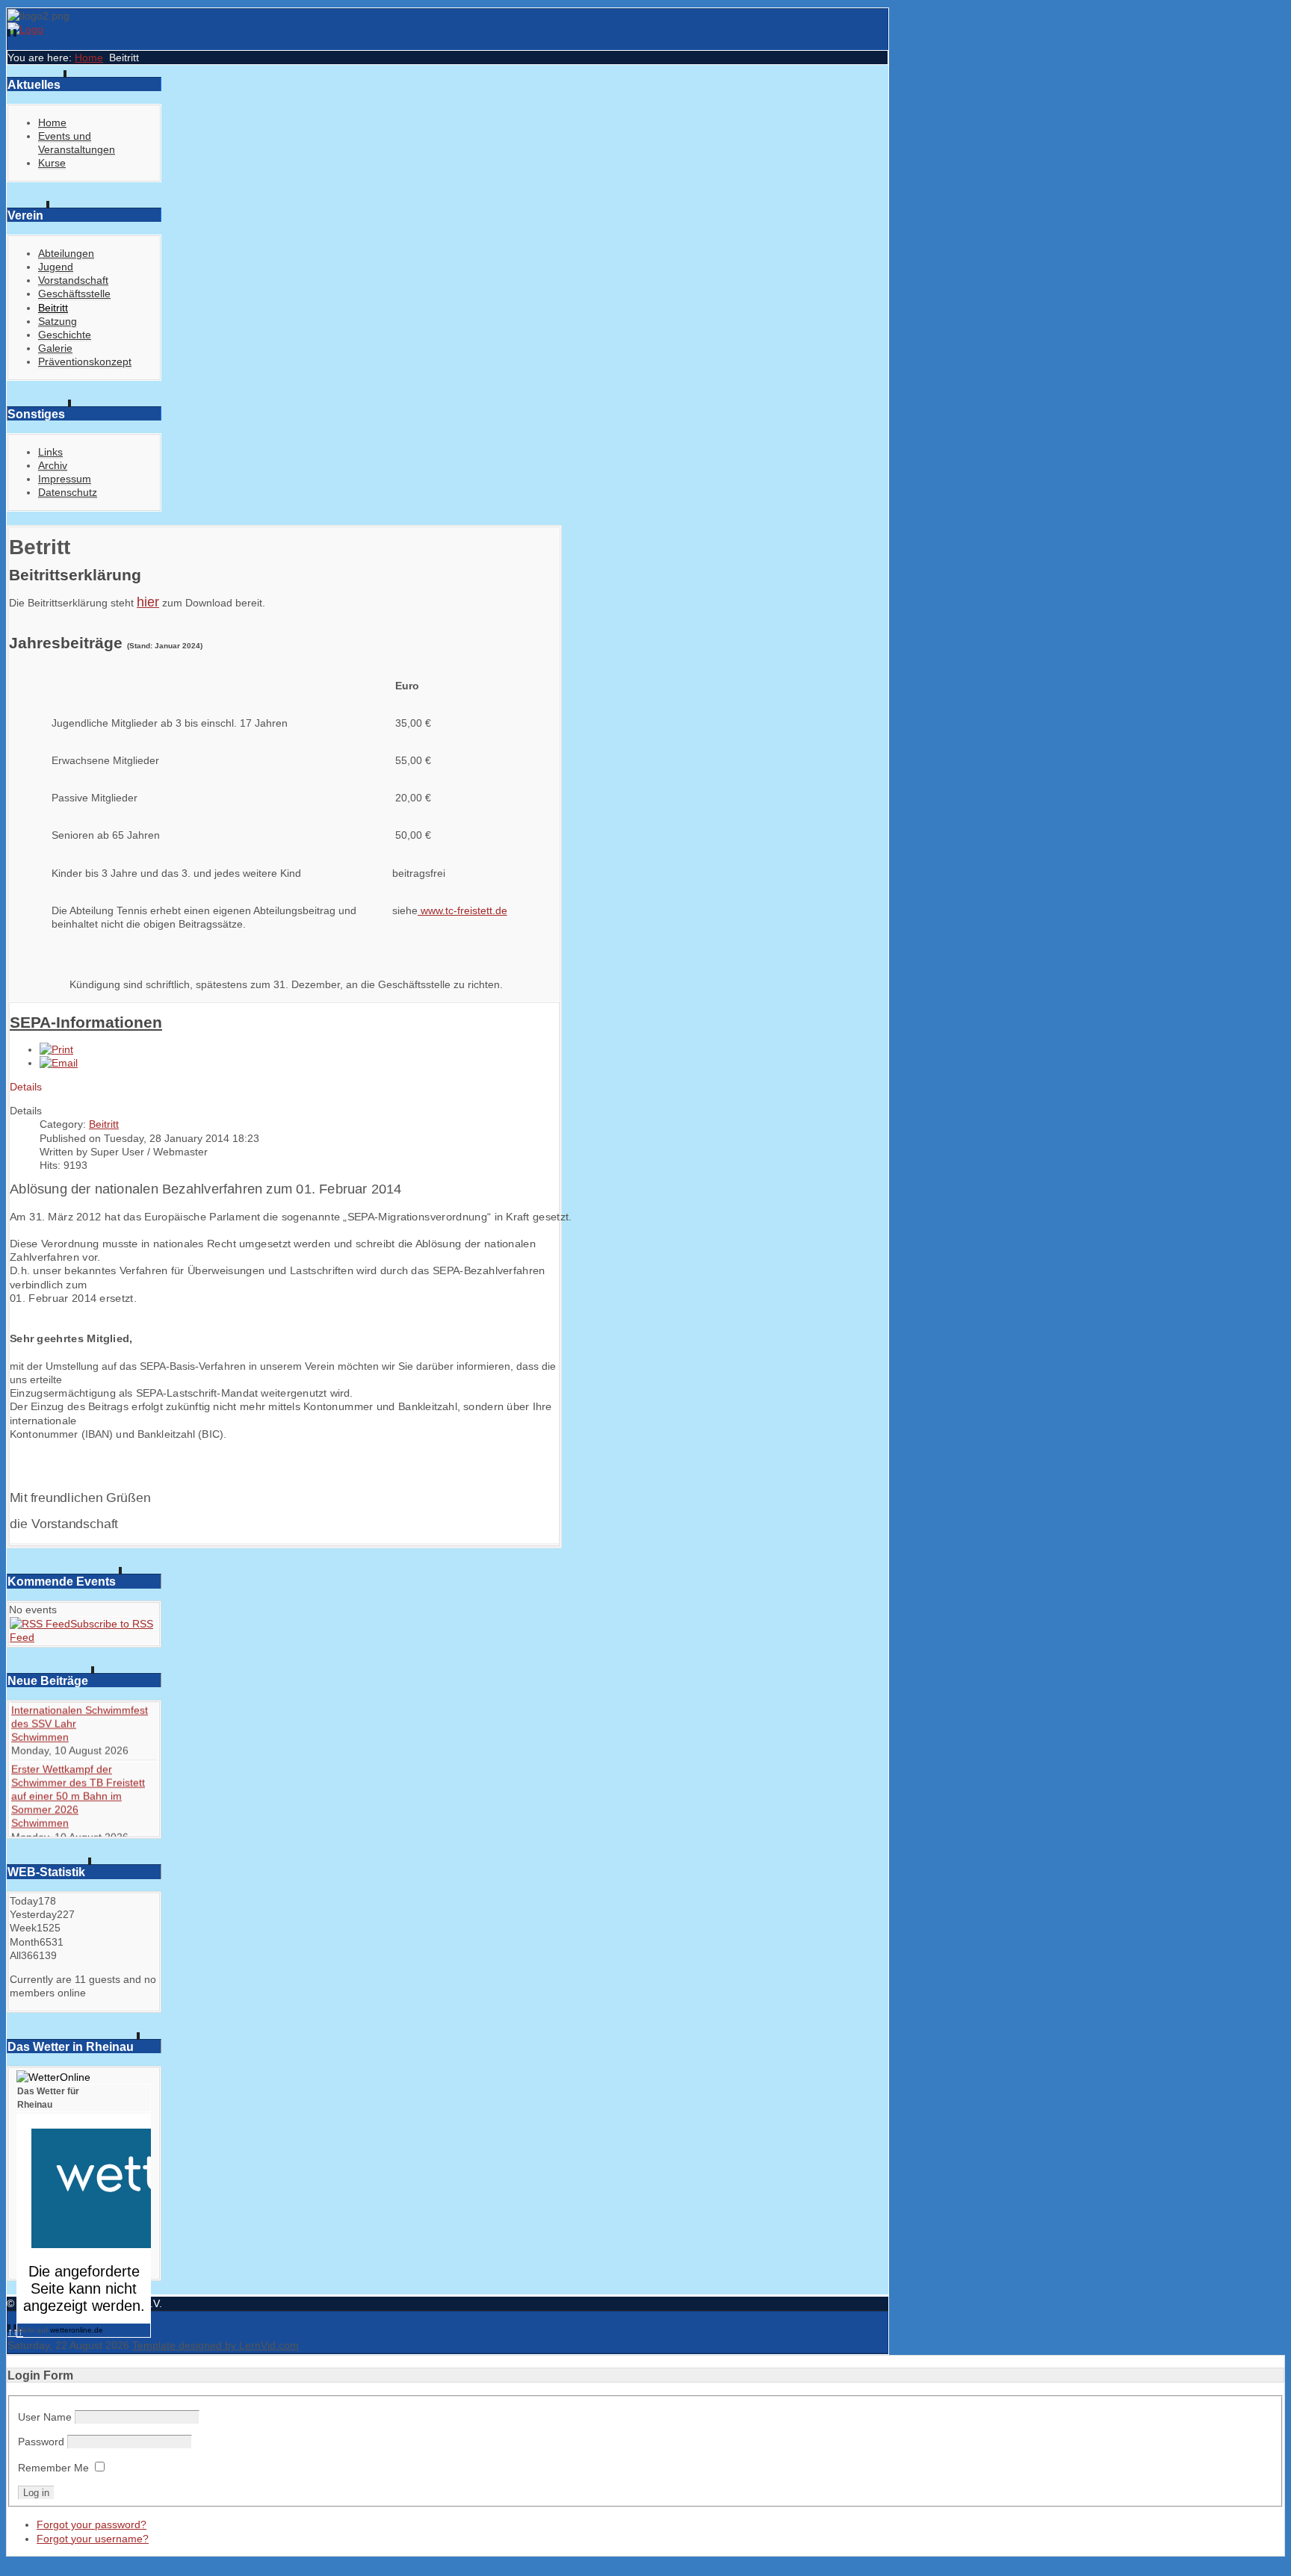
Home (89, 58)
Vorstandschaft (73, 280)
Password (41, 2442)
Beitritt (53, 308)
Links (50, 452)
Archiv (53, 465)
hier (148, 602)
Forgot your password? (92, 2524)
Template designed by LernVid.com (216, 2345)
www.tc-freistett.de (462, 910)
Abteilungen (66, 253)
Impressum (65, 479)
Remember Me (53, 2468)
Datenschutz (68, 492)
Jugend (56, 267)
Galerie (55, 348)
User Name (45, 2417)
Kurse (52, 163)
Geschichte (65, 335)
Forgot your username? (93, 2539)
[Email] (59, 1063)
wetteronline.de (77, 2330)
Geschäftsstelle (74, 294)
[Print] (56, 1049)
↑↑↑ (15, 2332)
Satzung (58, 321)
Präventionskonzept (85, 361)
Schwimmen (40, 1749)
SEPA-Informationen (86, 1022)
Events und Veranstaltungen (77, 143)
